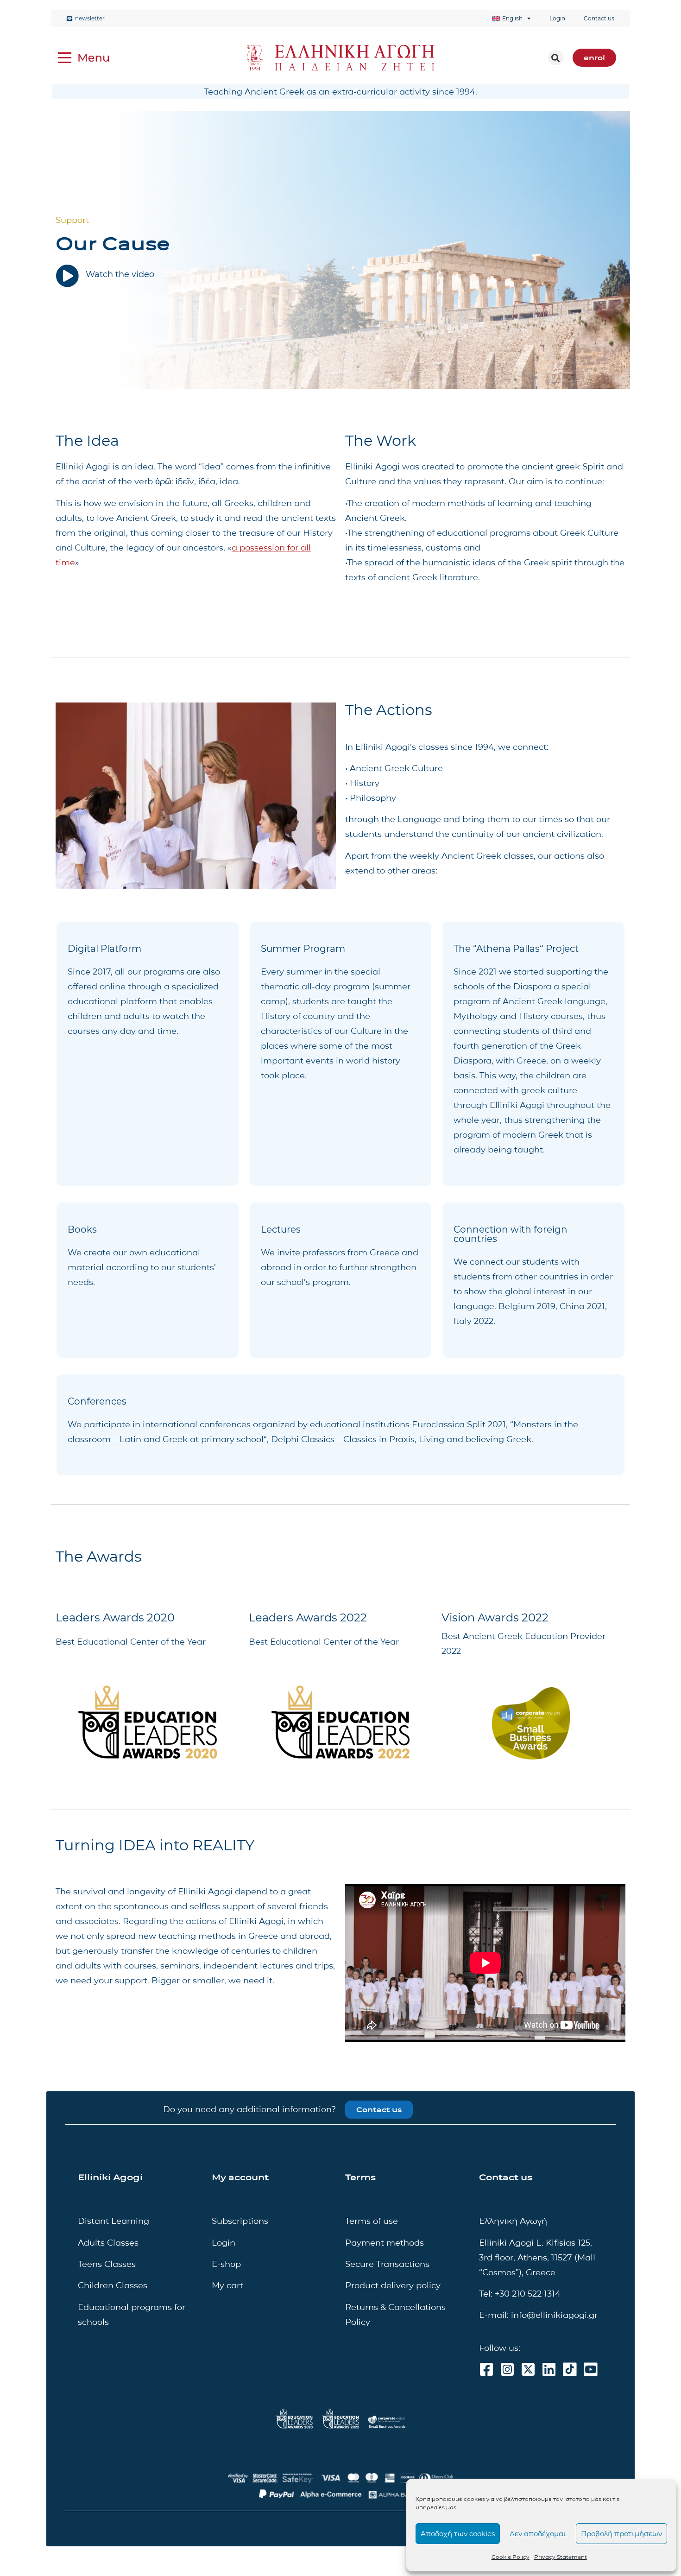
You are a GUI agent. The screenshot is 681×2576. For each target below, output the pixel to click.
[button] (556, 58)
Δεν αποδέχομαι (538, 2534)
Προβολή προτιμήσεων (621, 2534)
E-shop (226, 2264)
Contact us (599, 18)
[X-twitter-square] (528, 2369)
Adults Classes (108, 2243)
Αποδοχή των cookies (458, 2534)
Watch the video (120, 274)
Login (557, 18)
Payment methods (385, 2243)
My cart (227, 2285)
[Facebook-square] (486, 2369)
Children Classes (113, 2285)
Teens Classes (107, 2264)
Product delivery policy (393, 2285)
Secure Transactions (387, 2264)
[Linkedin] (549, 2369)
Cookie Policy (511, 2557)
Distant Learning (113, 2221)
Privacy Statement (561, 2557)
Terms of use (372, 2221)
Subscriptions (240, 2221)
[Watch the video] (67, 276)
